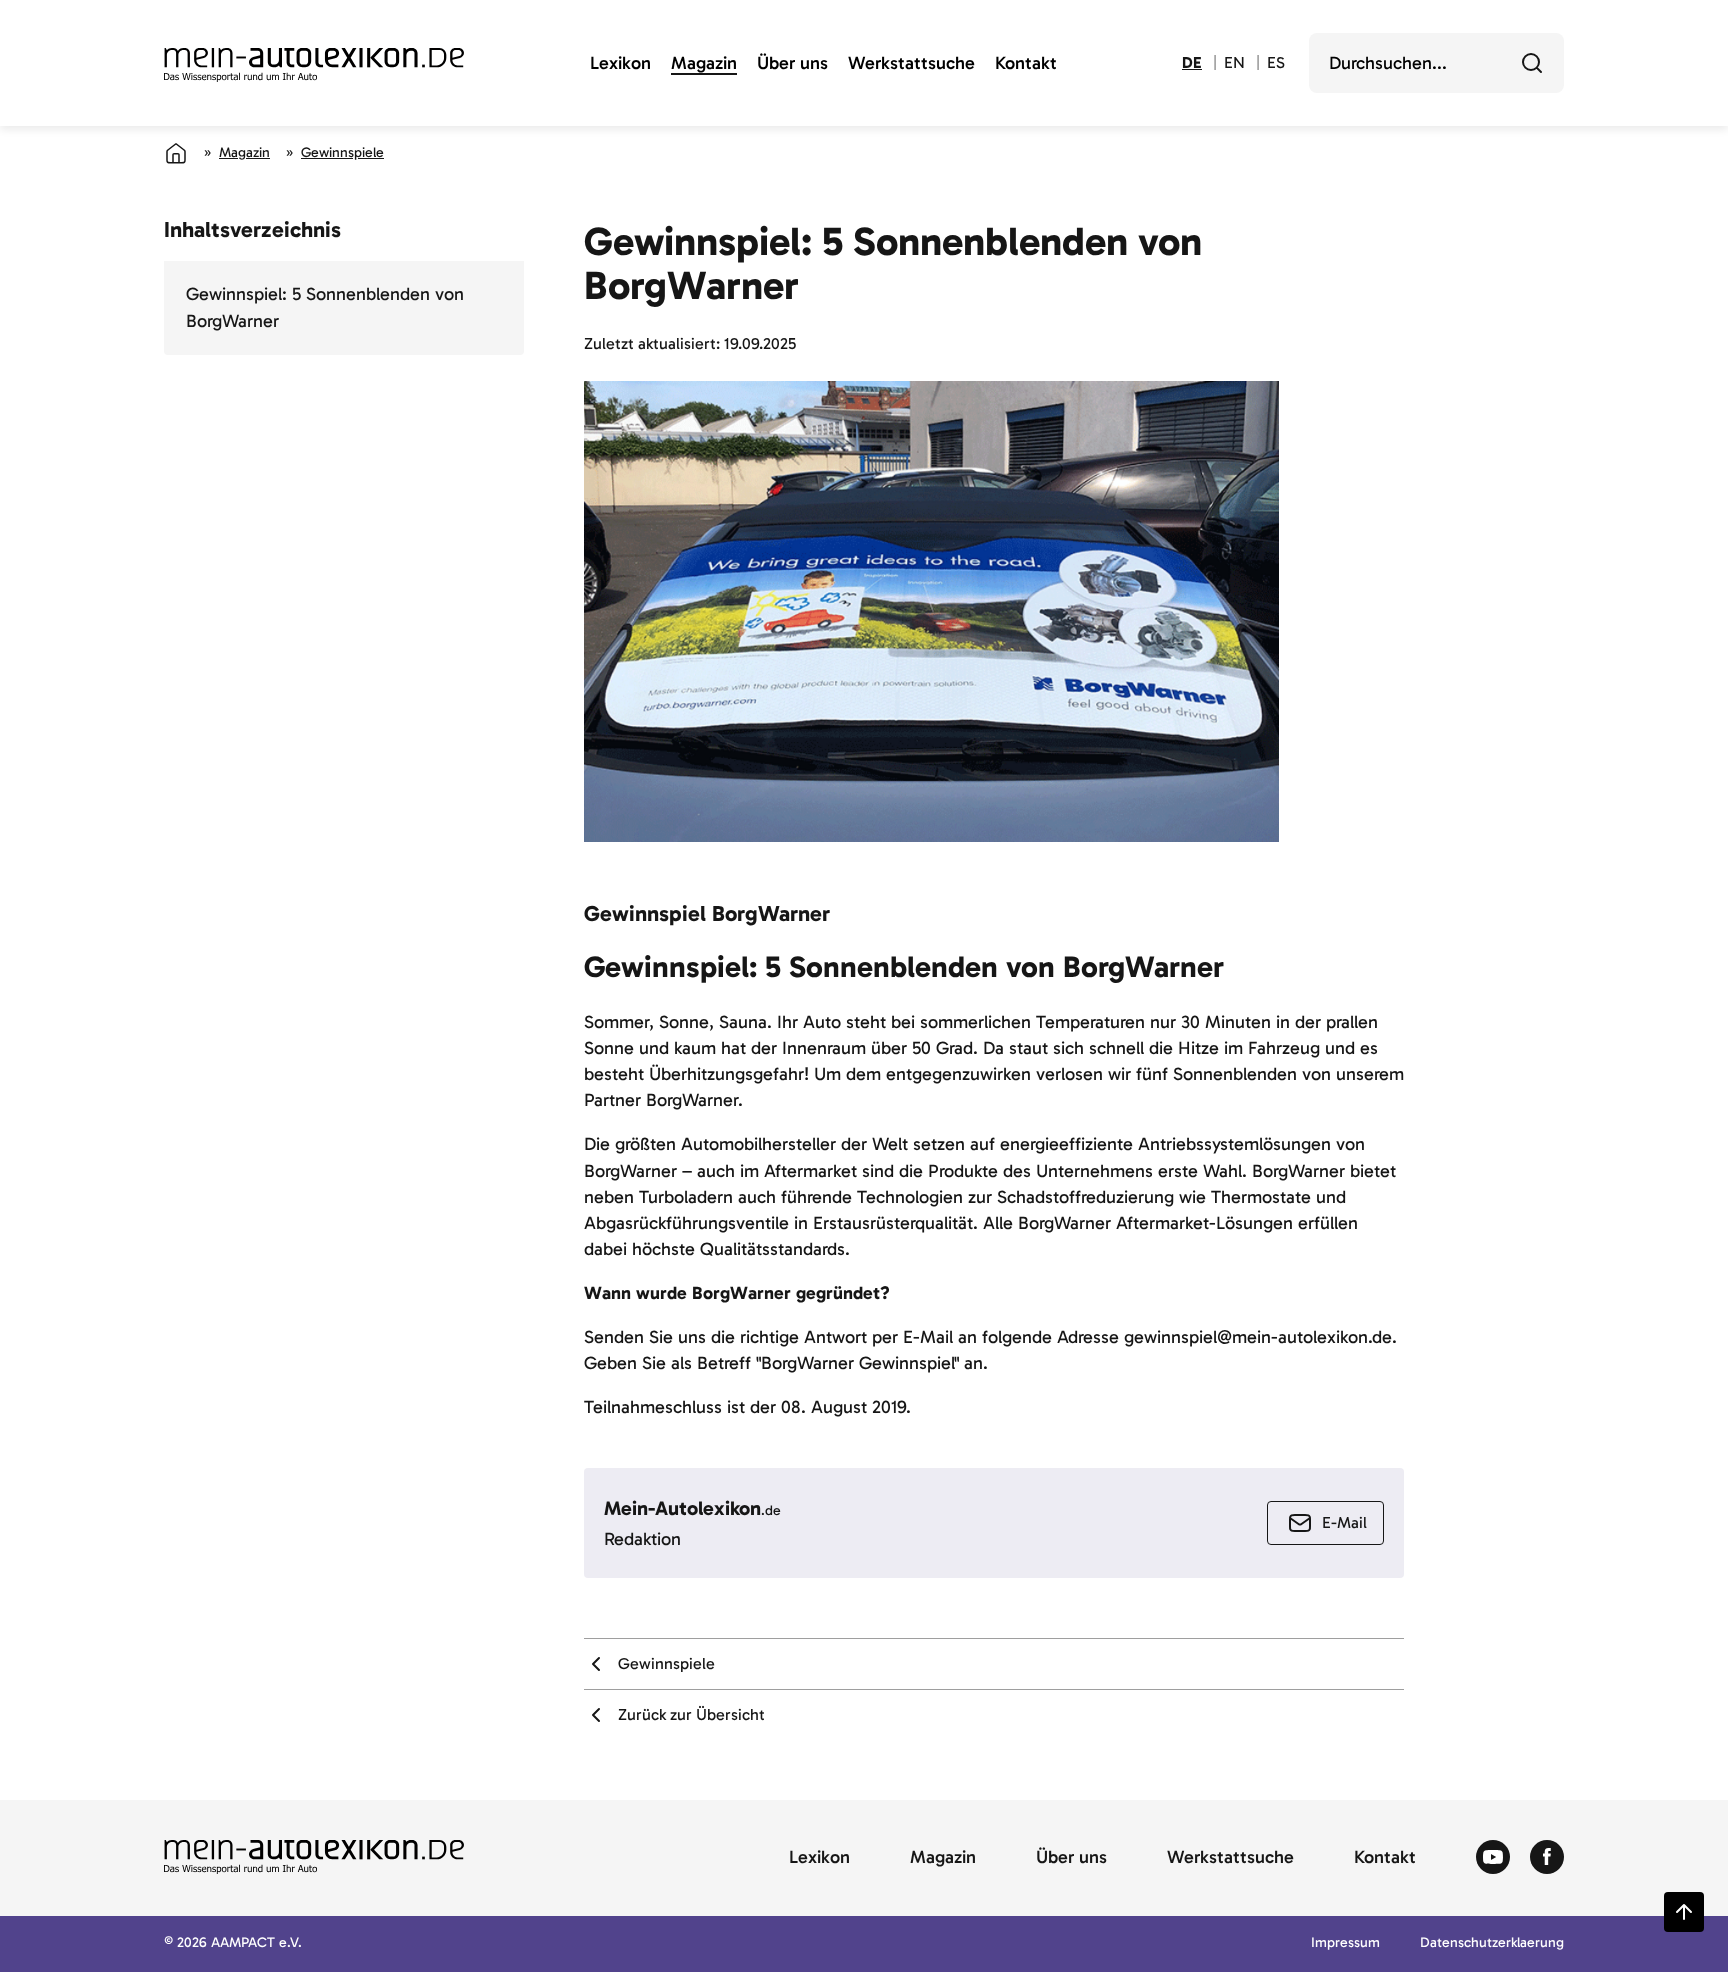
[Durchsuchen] (1532, 63)
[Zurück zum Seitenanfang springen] (1684, 1912)
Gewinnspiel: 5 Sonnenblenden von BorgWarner (325, 307)
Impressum (1345, 1943)
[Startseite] (176, 153)
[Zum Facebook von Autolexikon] (1547, 1858)
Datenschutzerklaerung (1492, 1943)
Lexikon (620, 64)
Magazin (704, 64)
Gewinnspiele (342, 152)
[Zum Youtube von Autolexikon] (1493, 1858)
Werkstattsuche (911, 64)
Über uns (792, 64)
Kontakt (1026, 64)
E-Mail (1344, 1522)
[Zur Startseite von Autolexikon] (314, 65)
